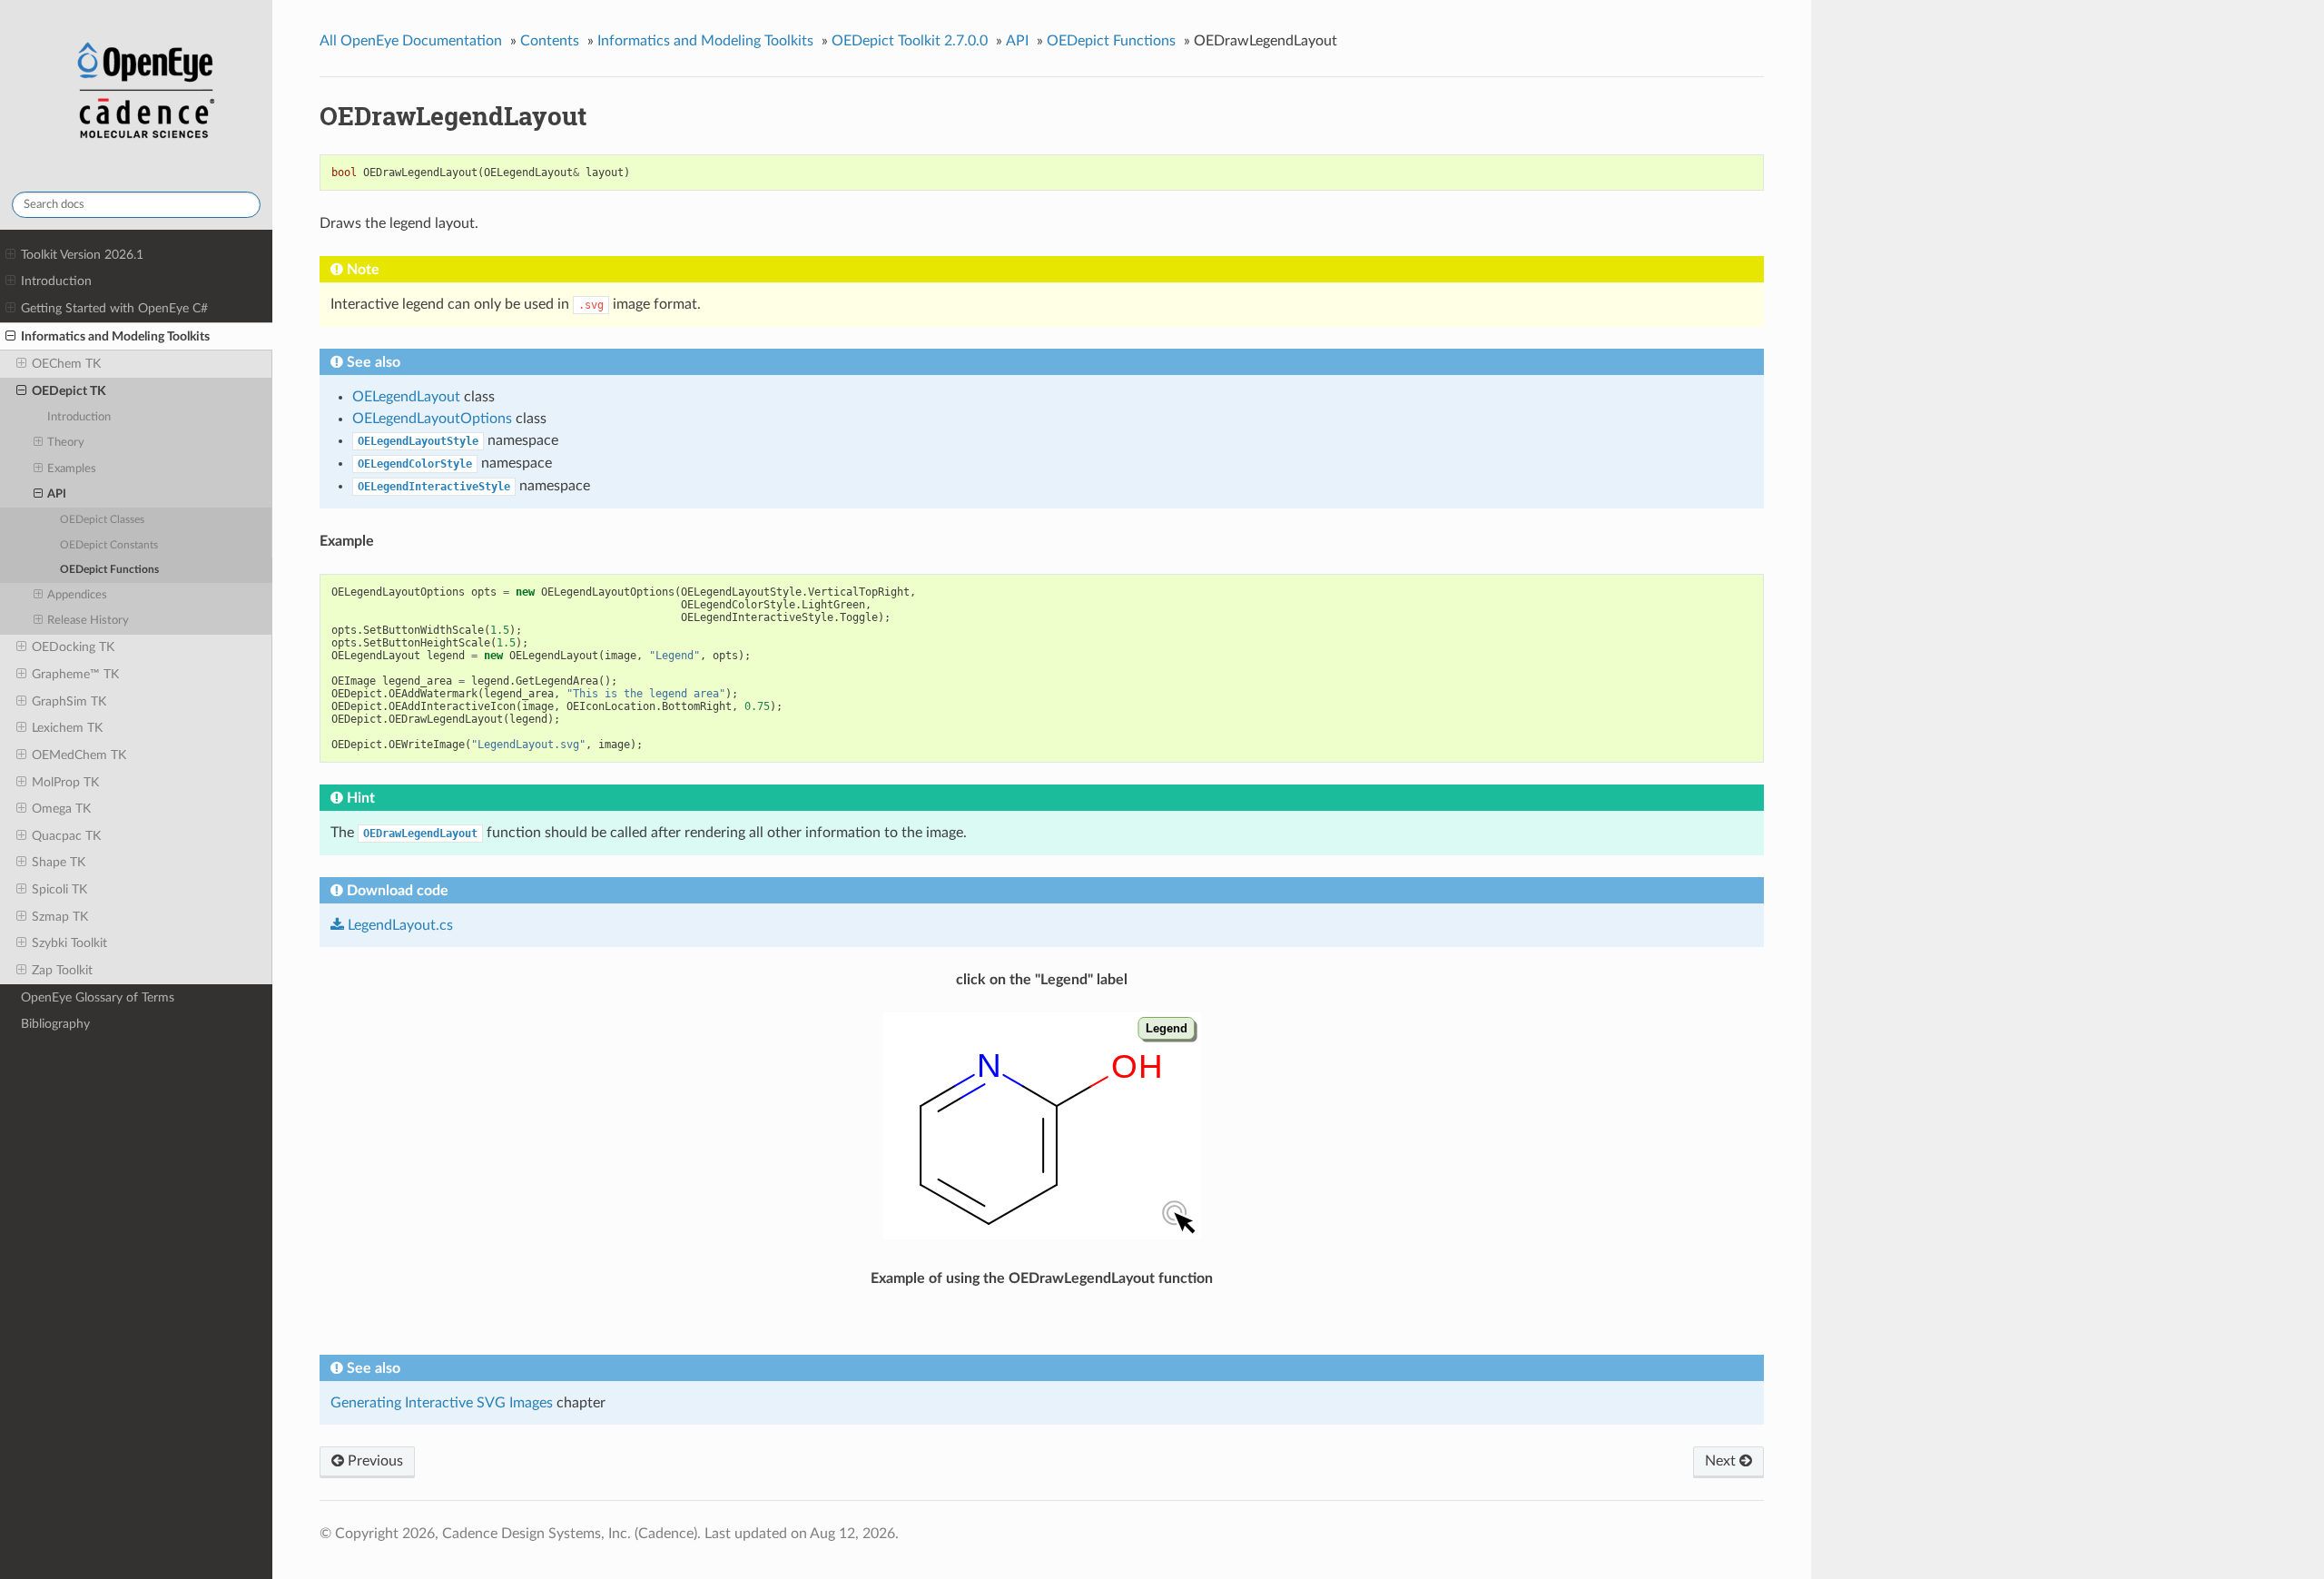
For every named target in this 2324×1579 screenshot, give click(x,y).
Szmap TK (60, 917)
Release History (88, 621)
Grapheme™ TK (75, 674)
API (57, 494)
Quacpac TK (66, 836)
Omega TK (61, 809)
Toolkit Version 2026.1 (82, 255)
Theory (66, 443)
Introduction (56, 281)
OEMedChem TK (79, 755)
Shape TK (59, 862)
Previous (374, 1461)
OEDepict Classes (102, 520)
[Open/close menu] (10, 255)
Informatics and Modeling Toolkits (115, 336)
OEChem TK (66, 364)
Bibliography (55, 1024)
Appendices (77, 595)
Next (1722, 1461)
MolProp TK (65, 782)
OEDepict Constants (109, 545)
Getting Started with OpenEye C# (114, 308)
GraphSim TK (69, 701)
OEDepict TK (69, 391)
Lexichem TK (67, 728)
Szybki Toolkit (69, 943)
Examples (72, 469)
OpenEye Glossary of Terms (98, 997)
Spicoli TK (59, 889)
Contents (550, 41)
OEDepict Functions (109, 570)
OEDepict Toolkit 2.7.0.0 (910, 41)
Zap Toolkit (62, 970)
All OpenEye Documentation (411, 41)
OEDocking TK (73, 647)
